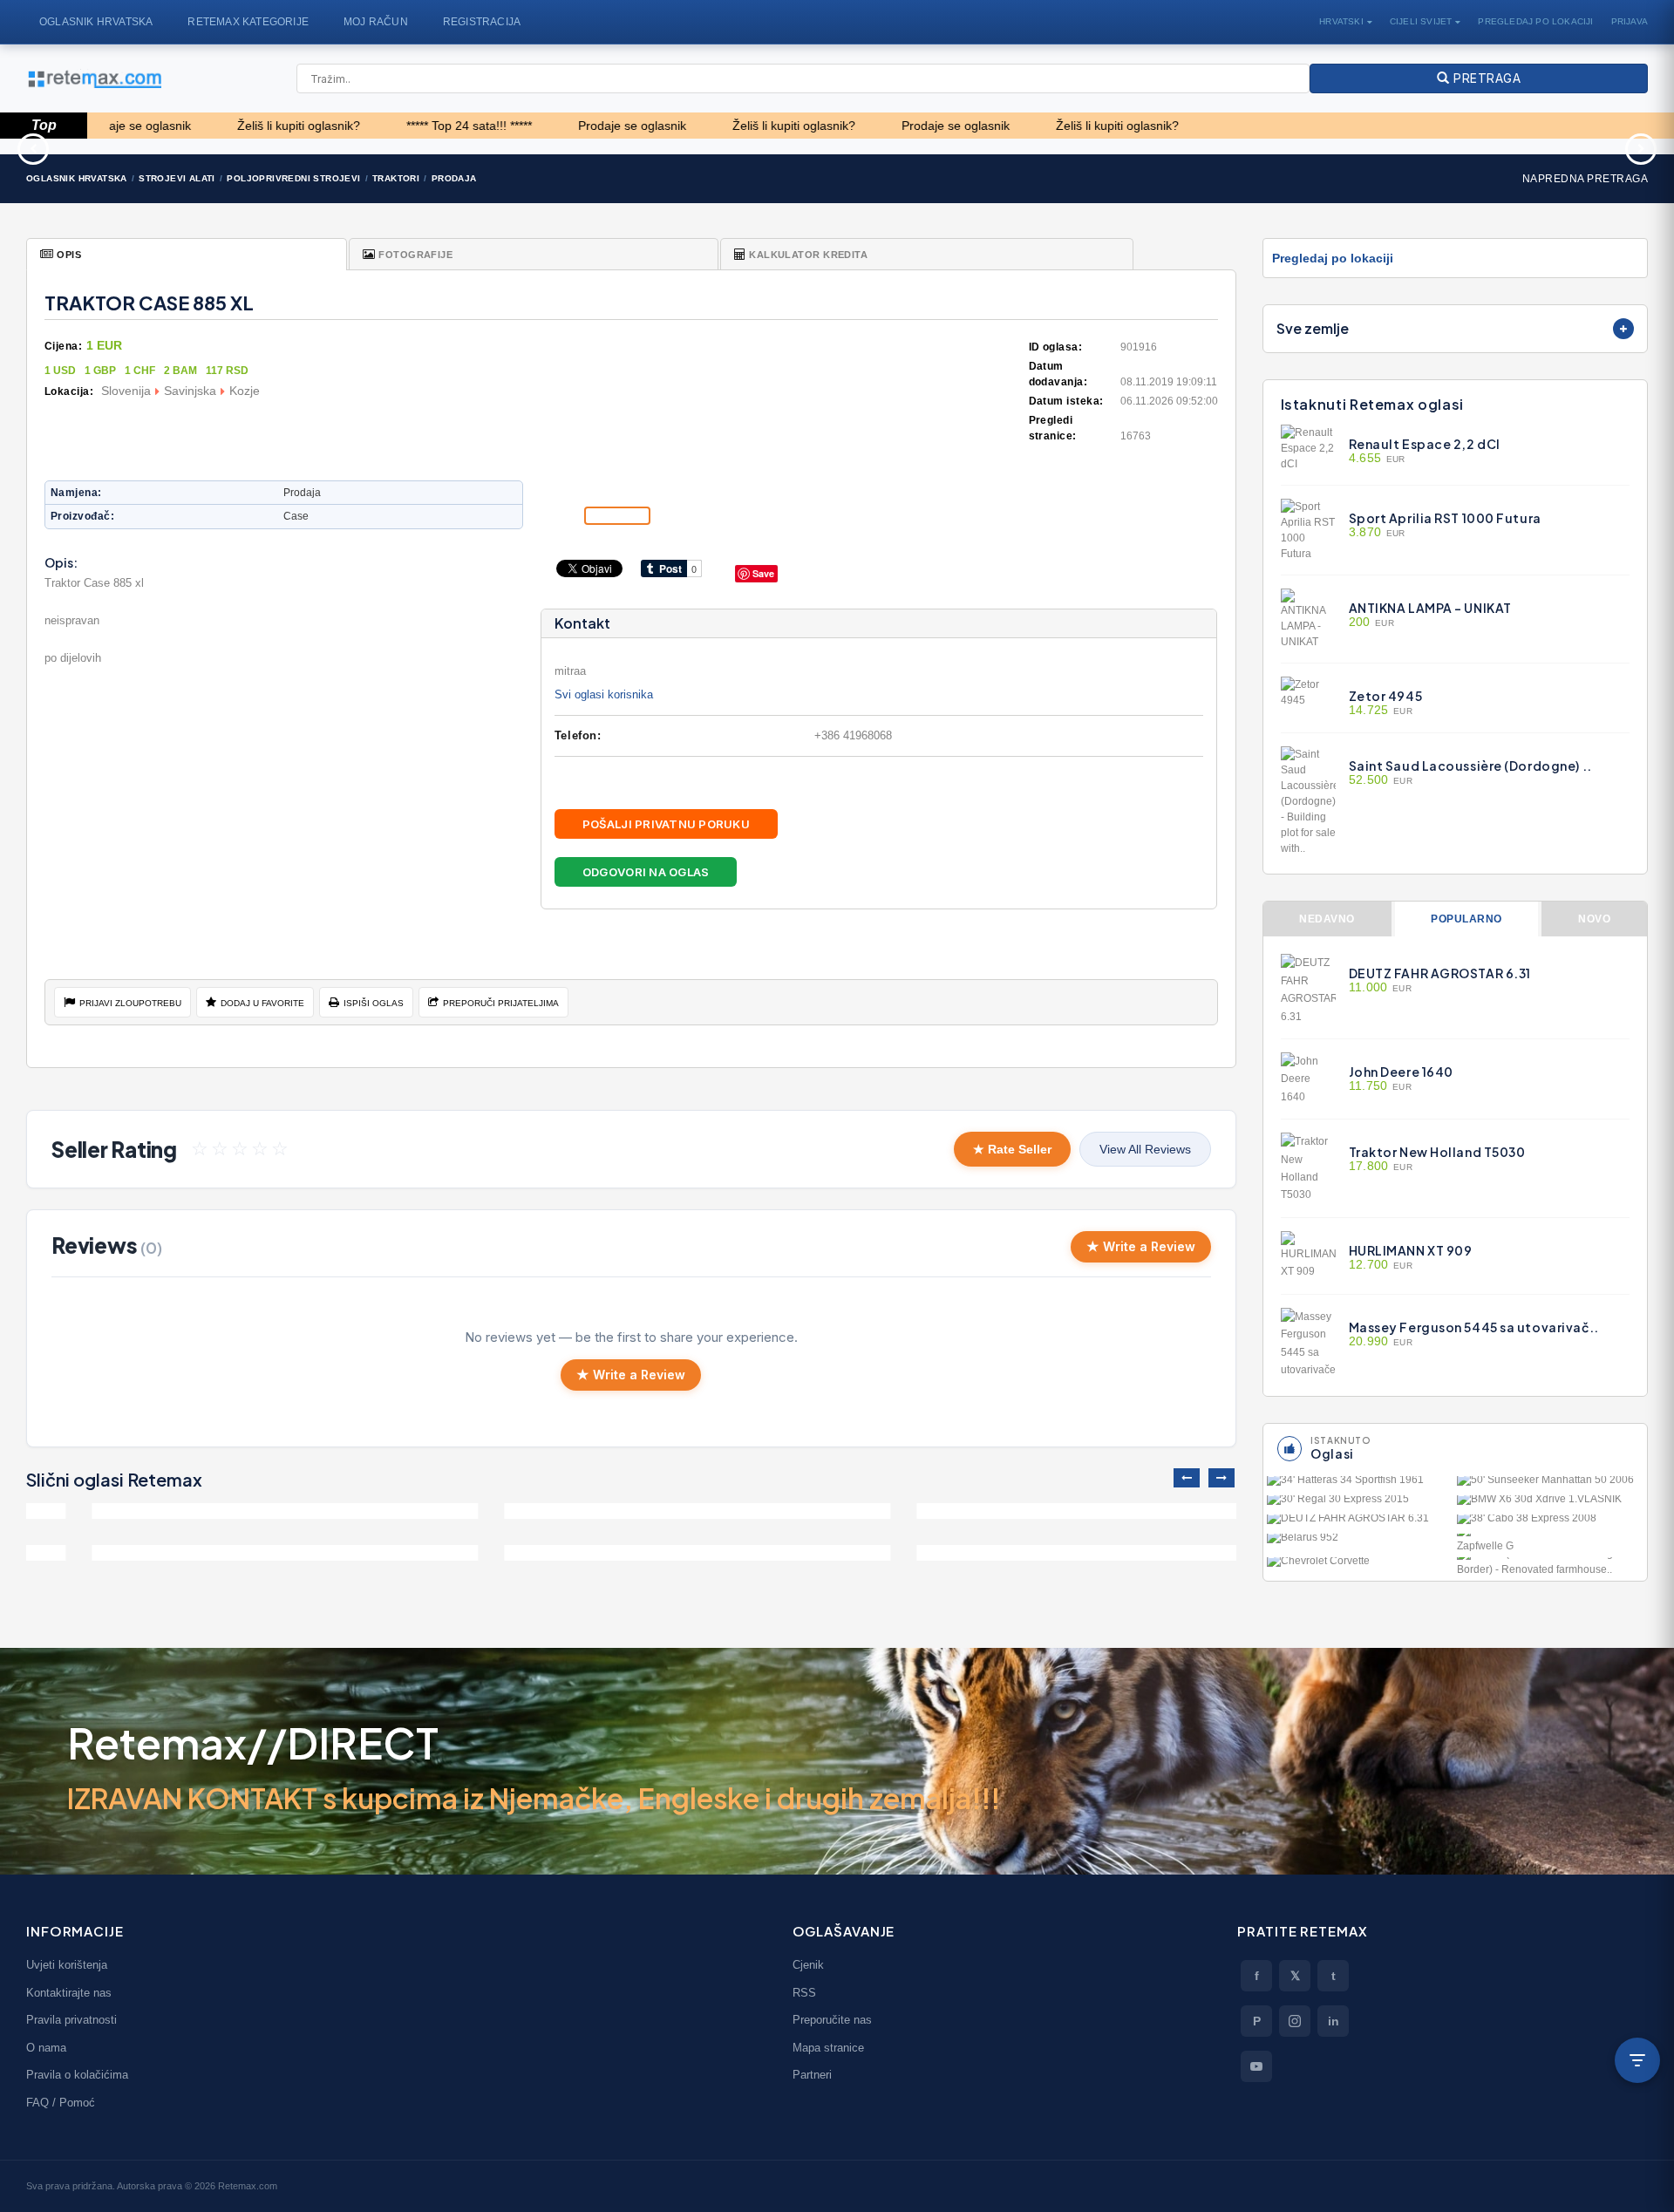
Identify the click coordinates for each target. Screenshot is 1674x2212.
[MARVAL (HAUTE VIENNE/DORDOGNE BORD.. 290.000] (1550, 1567)
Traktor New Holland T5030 (1437, 1152)
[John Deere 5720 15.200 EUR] (632, 1553)
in (1334, 2021)
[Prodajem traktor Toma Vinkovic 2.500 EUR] (219, 1511)
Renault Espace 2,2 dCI (1425, 444)
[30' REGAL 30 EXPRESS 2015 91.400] (1360, 1503)
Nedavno (1327, 919)
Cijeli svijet (1421, 21)
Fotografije (415, 255)
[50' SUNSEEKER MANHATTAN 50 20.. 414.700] (1550, 1484)
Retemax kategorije (248, 22)
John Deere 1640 (1401, 1072)
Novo (1594, 919)
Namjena (74, 493)
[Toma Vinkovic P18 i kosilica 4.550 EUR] (632, 1511)
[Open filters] (1637, 2060)
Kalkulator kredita (808, 255)
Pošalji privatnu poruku (666, 824)
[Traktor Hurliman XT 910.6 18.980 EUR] (1534, 146)
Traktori (396, 178)
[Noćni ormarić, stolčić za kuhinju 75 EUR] (418, 146)
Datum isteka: (1066, 401)
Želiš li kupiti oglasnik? (206, 126)
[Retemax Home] (94, 79)
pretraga (1485, 78)
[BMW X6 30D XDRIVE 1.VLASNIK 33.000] (1550, 1503)
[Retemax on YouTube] (1256, 2066)
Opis (69, 255)
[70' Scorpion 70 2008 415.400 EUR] (976, 146)
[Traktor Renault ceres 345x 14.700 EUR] (1255, 146)
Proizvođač (81, 516)
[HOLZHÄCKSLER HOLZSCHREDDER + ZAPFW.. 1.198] (1550, 1544)
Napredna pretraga (1585, 179)
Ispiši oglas (374, 1003)
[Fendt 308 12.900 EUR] (1044, 1511)
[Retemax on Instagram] (1295, 2021)
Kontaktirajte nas (69, 1993)
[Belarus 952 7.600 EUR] (1044, 1553)
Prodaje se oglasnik (540, 126)
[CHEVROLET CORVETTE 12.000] (1360, 1565)
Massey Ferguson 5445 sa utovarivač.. (1474, 1327)
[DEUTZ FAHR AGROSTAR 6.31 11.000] (1360, 1522)
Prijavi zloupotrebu (130, 1003)
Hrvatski (1341, 21)
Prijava (1630, 21)
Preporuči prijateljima (501, 1003)
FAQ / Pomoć (61, 2103)
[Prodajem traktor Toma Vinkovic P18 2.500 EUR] (219, 1553)
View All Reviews (1145, 1149)
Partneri (812, 2075)
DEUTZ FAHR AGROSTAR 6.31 (1440, 973)
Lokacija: (69, 391)
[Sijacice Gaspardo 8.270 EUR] (139, 146)
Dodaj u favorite (262, 1003)
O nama (46, 2048)
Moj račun (376, 22)
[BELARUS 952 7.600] (1360, 1542)
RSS (804, 1993)
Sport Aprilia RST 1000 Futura (1445, 518)
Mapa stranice (828, 2048)
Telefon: (578, 735)
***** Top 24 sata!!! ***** (377, 126)
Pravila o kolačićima (77, 2075)
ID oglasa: (1056, 347)
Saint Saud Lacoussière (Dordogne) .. (1470, 766)
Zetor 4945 (1386, 696)
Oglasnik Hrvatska (96, 22)
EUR (1377, 459)
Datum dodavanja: (1058, 374)
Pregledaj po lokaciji (1535, 21)
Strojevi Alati (177, 178)
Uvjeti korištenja (67, 1965)
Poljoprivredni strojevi (293, 178)
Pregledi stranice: (1053, 428)
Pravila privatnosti (71, 2020)
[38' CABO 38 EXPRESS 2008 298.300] (1550, 1522)
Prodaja (454, 178)
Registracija (482, 22)
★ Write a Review (1141, 1246)
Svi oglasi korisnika (604, 694)
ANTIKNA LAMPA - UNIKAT (1430, 608)
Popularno (1466, 919)
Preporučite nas (832, 2020)
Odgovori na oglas (646, 872)
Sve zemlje (1313, 328)
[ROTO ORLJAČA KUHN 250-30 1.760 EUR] (697, 146)
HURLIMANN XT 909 (1411, 1250)
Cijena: (63, 346)
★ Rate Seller (1012, 1149)
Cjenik (808, 1965)
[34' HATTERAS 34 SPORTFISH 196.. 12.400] (1360, 1484)
